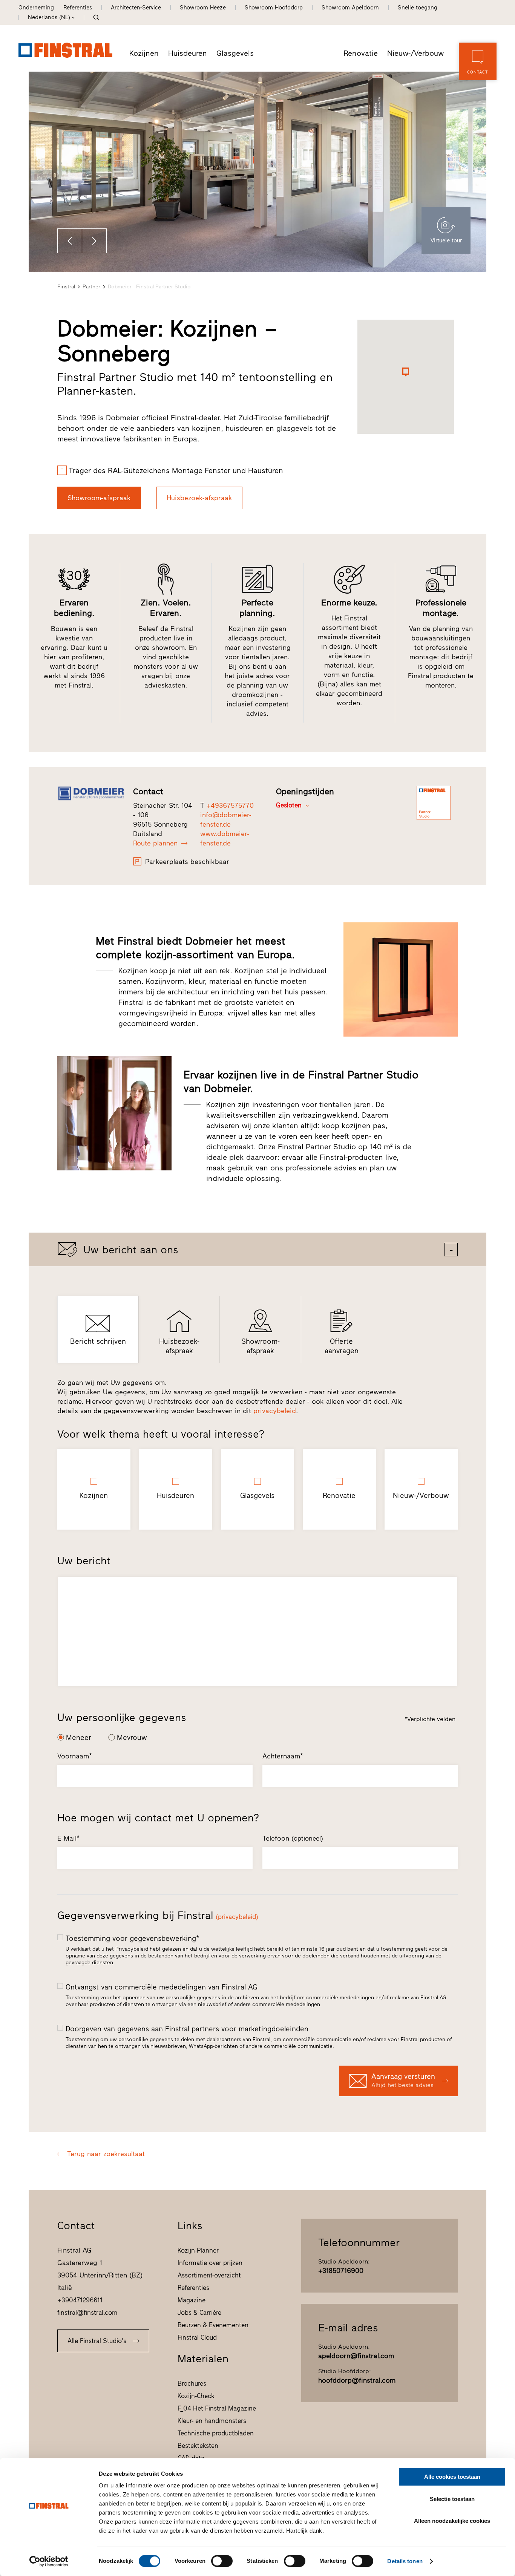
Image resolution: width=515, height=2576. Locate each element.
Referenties (78, 8)
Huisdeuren (188, 53)
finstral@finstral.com (87, 2313)
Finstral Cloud (197, 2337)
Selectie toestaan (452, 2499)
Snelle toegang (418, 8)
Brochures (192, 2383)
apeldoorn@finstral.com (356, 2356)
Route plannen (155, 843)
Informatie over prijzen (210, 2263)
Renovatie (361, 53)
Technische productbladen (216, 2433)
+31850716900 (341, 2271)
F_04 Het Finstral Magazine (217, 2408)
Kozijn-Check (196, 2396)
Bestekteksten (198, 2446)
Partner (91, 287)
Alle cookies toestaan (452, 2477)
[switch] (222, 2561)
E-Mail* (68, 1838)
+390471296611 (80, 2300)
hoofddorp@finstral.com (357, 2380)
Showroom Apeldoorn (350, 8)
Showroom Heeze (203, 8)
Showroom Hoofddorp (274, 8)
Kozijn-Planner (198, 2250)
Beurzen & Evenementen (213, 2325)
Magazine (192, 2300)
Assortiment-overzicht (209, 2275)
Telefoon (293, 1838)
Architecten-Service (136, 8)
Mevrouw (132, 1737)
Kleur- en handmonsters (212, 2421)
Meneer (79, 1737)
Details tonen (405, 2561)
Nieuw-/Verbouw (415, 53)
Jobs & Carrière (199, 2313)
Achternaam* (283, 1756)
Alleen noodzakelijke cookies (452, 2521)
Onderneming (36, 8)
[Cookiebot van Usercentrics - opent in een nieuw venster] (49, 2561)
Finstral (66, 287)
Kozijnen (144, 53)
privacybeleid (275, 1411)
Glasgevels (235, 53)
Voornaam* (75, 1756)
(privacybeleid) (237, 1917)
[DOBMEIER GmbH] (91, 794)
